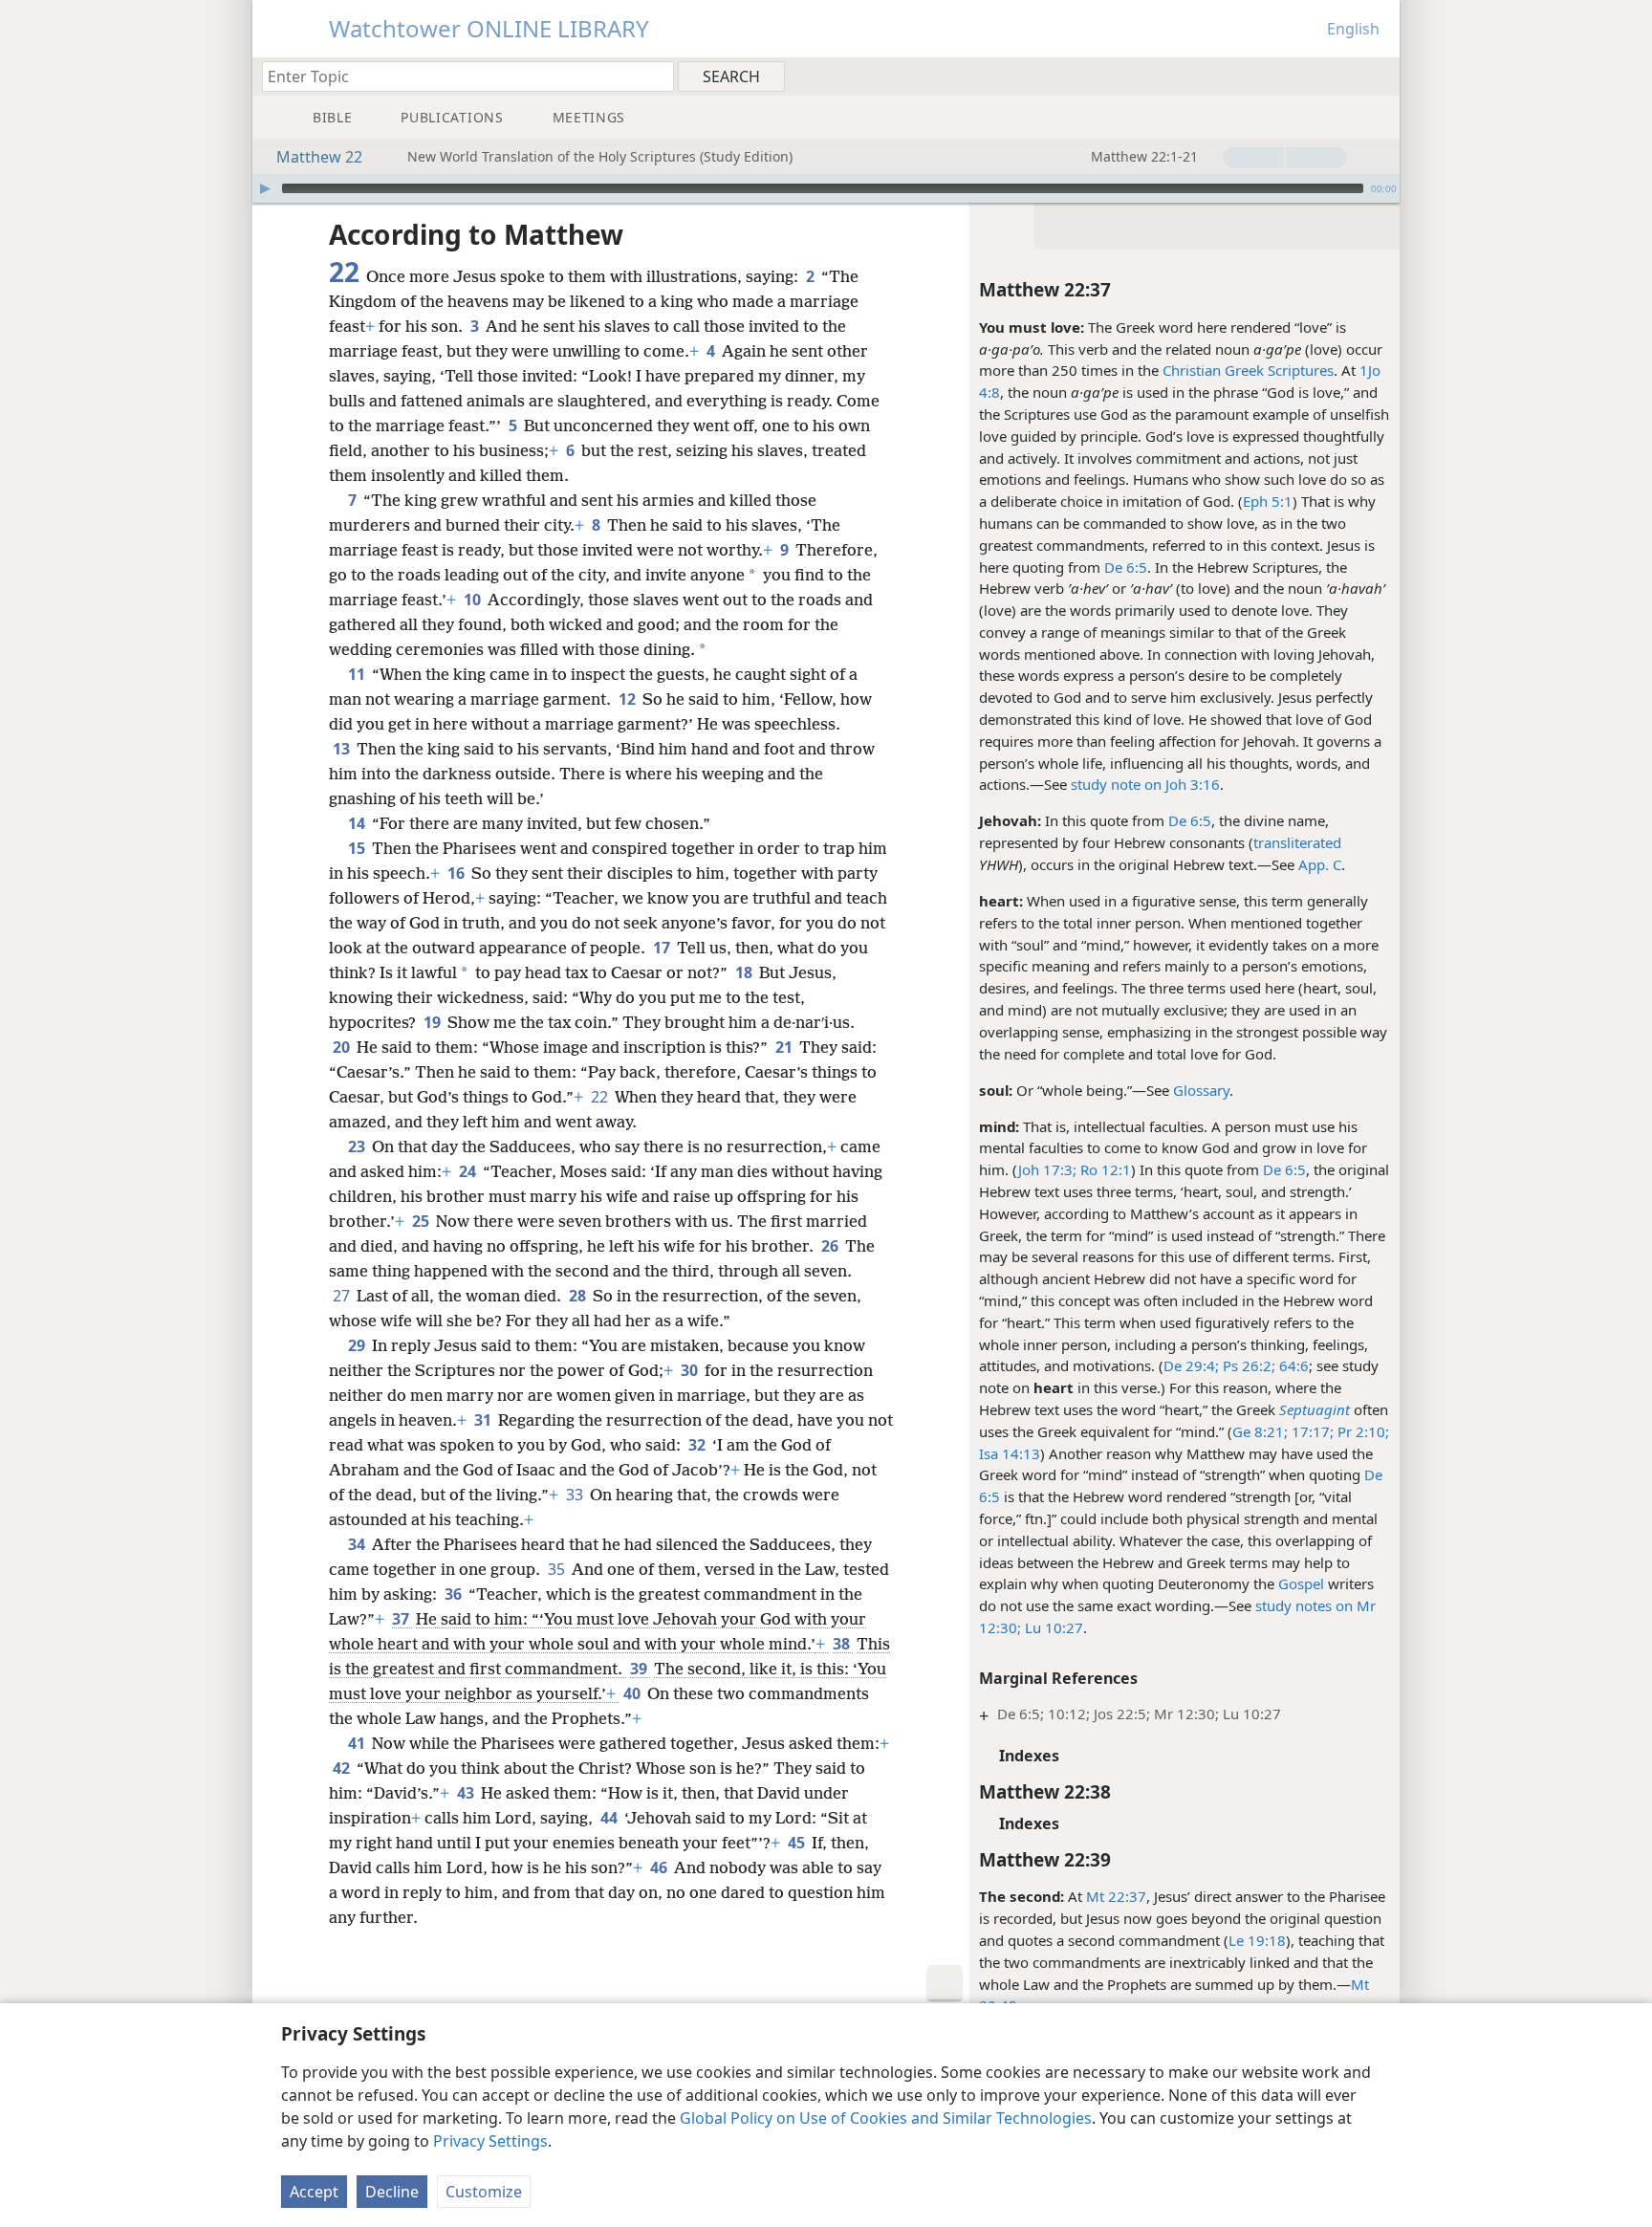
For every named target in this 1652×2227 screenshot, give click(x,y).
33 (576, 1495)
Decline (392, 2192)
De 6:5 (1126, 567)
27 (343, 1296)
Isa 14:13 (1010, 1453)
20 (343, 1047)
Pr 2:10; (1361, 1431)
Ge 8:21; (1260, 1431)
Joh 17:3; (1047, 1169)
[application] (826, 188)
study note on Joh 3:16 (1145, 784)
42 (343, 1768)
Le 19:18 (1257, 1940)
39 (640, 1669)
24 (469, 1171)
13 (343, 749)
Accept (314, 2192)
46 (660, 1867)
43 (467, 1793)
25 (422, 1221)
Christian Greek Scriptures (1248, 370)
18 (745, 972)
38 (843, 1644)
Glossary (1201, 1090)
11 (358, 674)
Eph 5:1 (1268, 501)
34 (358, 1544)
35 (558, 1569)
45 (798, 1843)
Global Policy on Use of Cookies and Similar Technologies (886, 2118)
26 (831, 1246)
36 (455, 1594)
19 (434, 1022)
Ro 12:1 (1104, 1169)
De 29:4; (1191, 1365)
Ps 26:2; (1247, 1365)
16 (457, 873)
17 (663, 948)
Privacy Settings (490, 2141)
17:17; (1311, 1431)
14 (358, 823)
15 (358, 848)
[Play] (265, 188)
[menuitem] (1378, 76)
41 (358, 1743)
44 (610, 1818)
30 (691, 1370)
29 (358, 1345)
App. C (1320, 864)
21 (785, 1047)
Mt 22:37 (1116, 1896)
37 (402, 1619)
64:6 (1292, 1365)
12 (629, 699)
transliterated (1297, 842)
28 (579, 1296)
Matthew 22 (319, 157)
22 (601, 1097)
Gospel (1301, 1583)
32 (698, 1445)
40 (633, 1693)
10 (474, 600)
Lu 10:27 (1052, 1627)
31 (484, 1420)
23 (358, 1146)
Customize (484, 2192)
